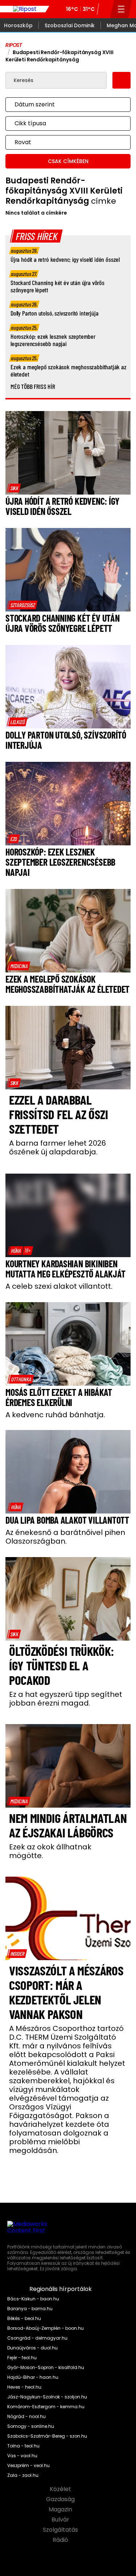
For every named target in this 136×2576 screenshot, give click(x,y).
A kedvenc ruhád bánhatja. (55, 1415)
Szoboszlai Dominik (70, 25)
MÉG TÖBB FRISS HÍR (33, 386)
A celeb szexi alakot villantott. (59, 1286)
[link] (14, 488)
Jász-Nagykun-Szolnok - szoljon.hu (47, 2397)
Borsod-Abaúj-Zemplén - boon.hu (46, 2328)
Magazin (61, 2510)
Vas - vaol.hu (22, 2456)
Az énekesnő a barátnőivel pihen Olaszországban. (65, 1537)
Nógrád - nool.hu (26, 2417)
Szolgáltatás (61, 2530)
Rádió (61, 2540)
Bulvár (61, 2520)
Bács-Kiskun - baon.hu (33, 2299)
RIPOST (14, 45)
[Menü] (121, 9)
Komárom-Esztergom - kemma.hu (46, 2407)
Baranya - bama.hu (30, 2309)
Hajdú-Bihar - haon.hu (33, 2377)
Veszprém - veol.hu (28, 2466)
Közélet (61, 2489)
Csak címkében (68, 161)
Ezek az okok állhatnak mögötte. (50, 1851)
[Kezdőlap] (25, 9)
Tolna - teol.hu (23, 2446)
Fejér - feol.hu (22, 2358)
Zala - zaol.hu (23, 2475)
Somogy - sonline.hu (31, 2426)
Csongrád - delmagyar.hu (37, 2338)
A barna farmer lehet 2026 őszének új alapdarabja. (57, 1147)
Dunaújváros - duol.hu (32, 2348)
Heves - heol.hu (24, 2387)
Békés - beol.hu (24, 2319)
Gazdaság (61, 2499)
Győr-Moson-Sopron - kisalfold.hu (46, 2368)
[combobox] (61, 105)
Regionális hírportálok (61, 2289)
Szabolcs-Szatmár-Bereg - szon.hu (47, 2436)
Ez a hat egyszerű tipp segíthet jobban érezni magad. (66, 1699)
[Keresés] (104, 9)
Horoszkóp (18, 25)
